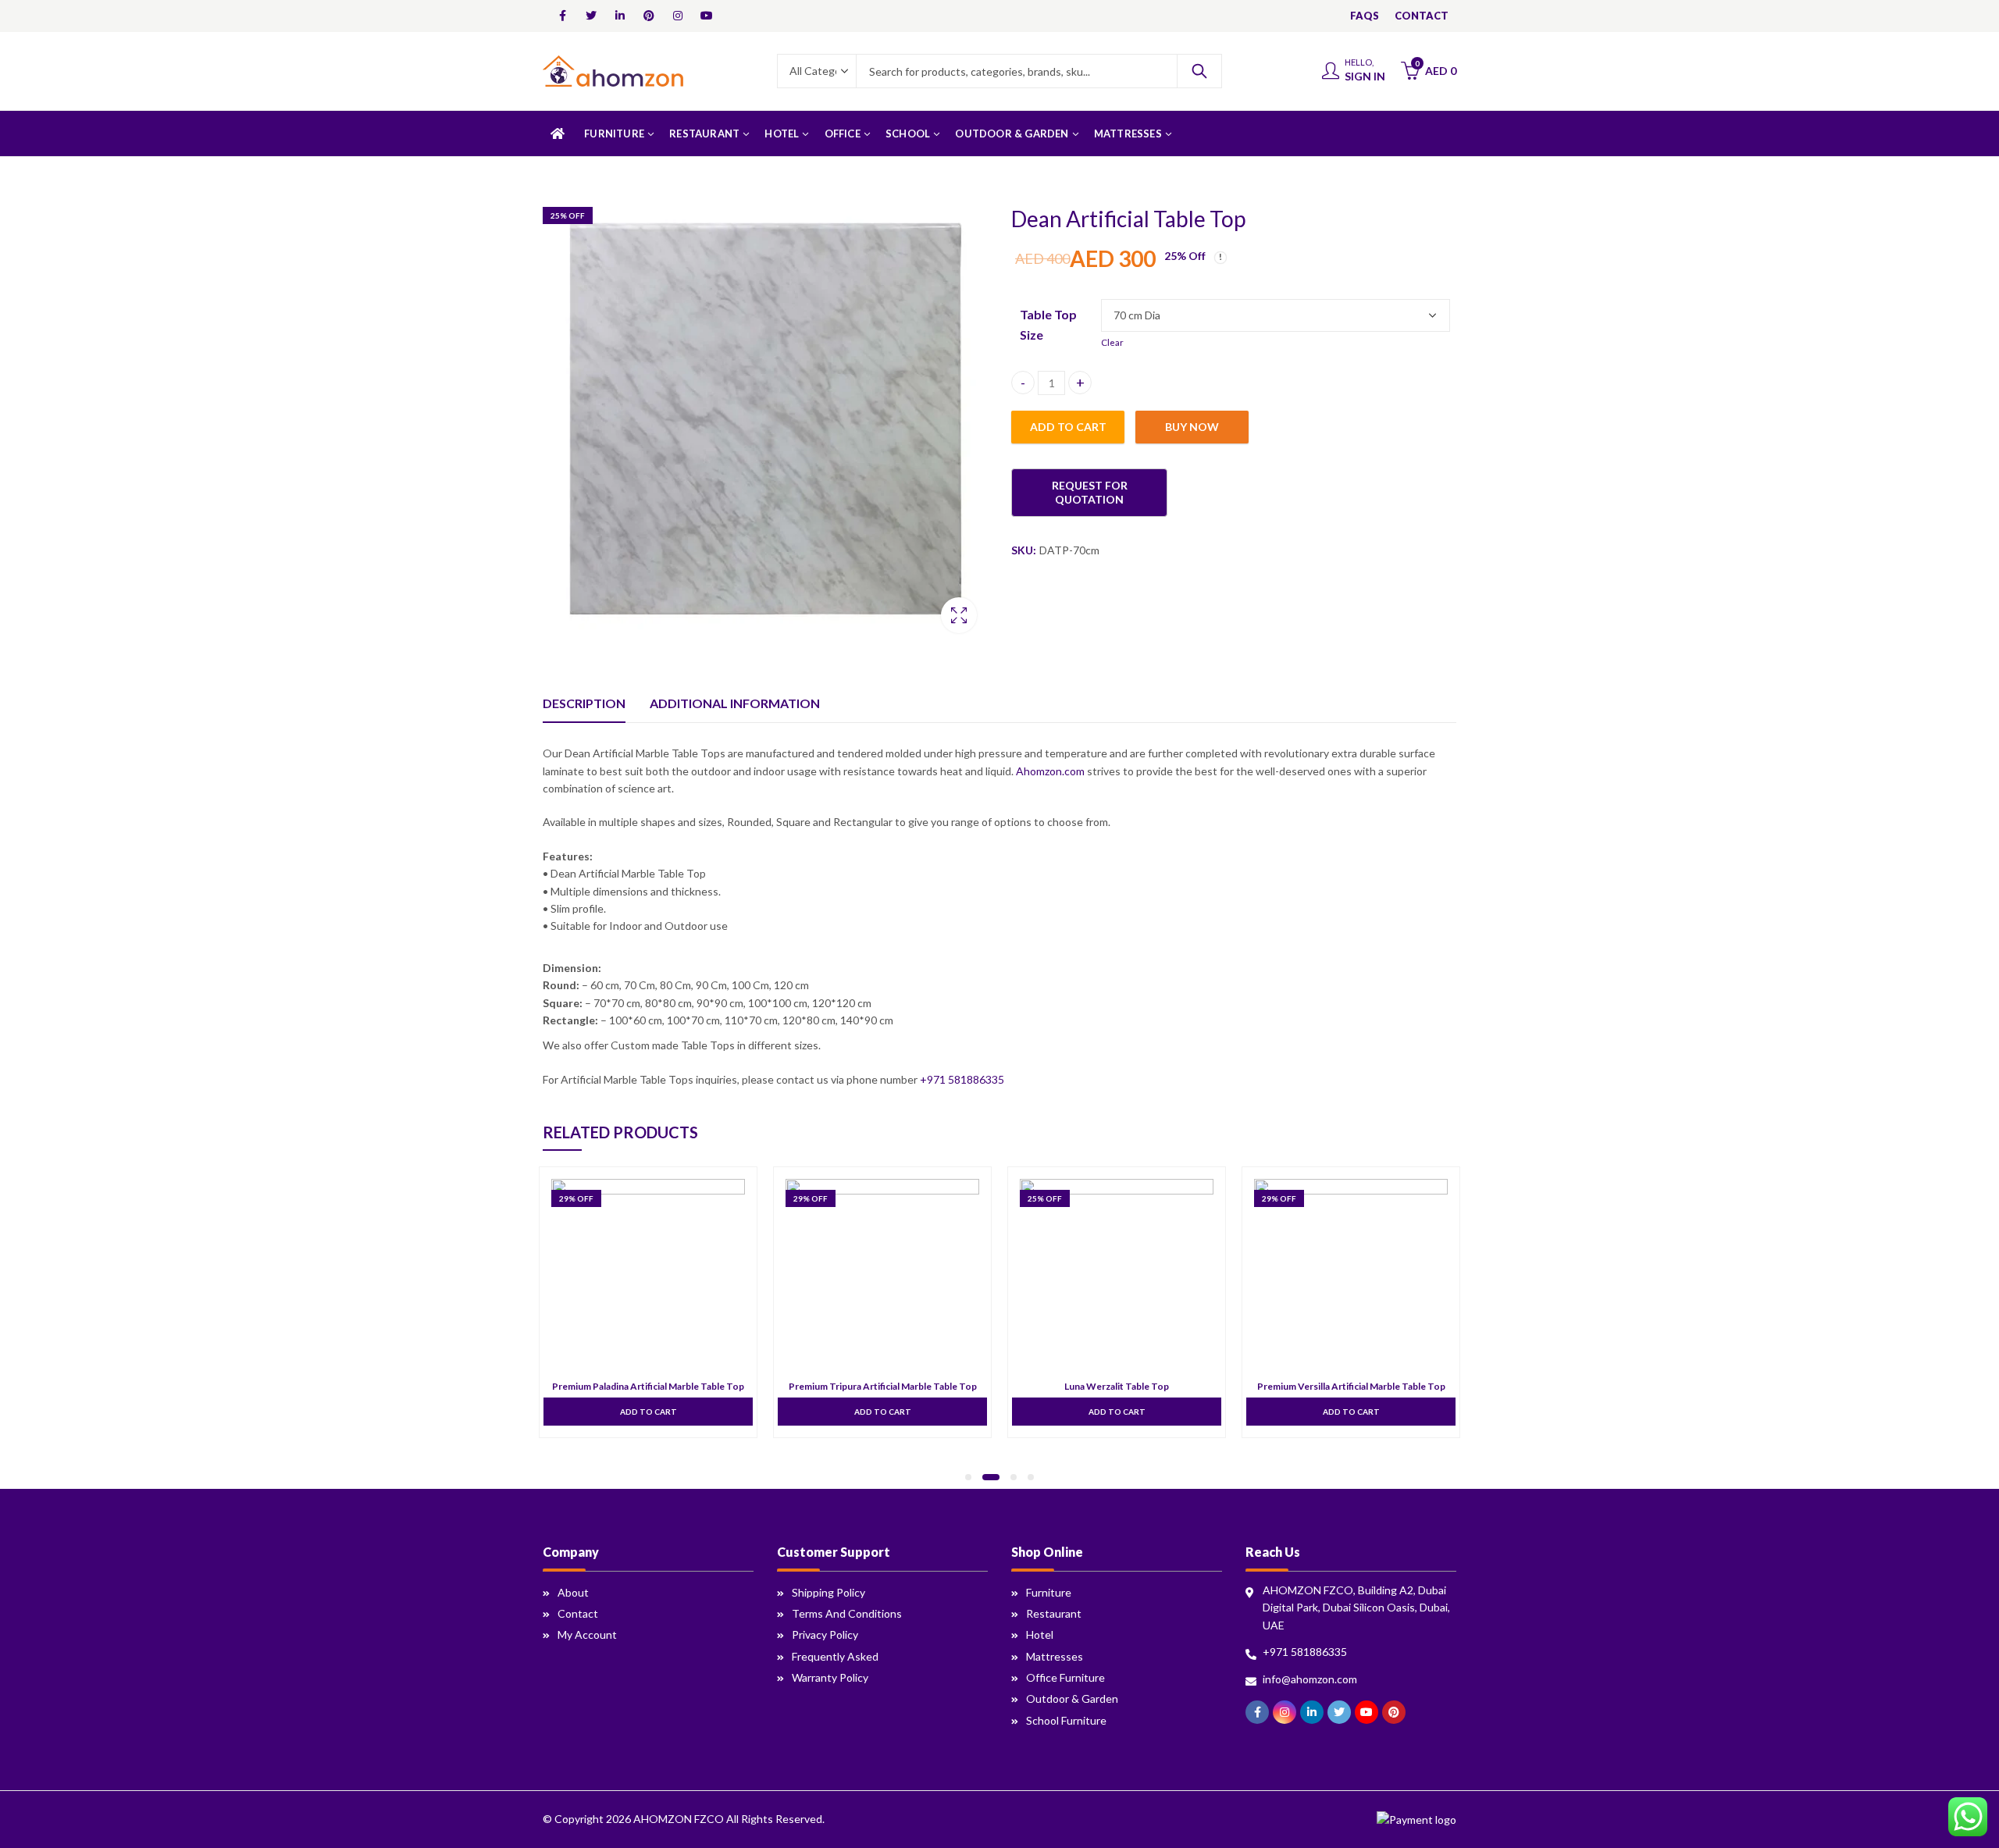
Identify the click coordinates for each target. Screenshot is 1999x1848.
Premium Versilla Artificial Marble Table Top (1351, 1386)
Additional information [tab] (735, 703)
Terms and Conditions (847, 1613)
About (573, 1592)
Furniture (1049, 1592)
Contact (578, 1613)
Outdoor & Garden (1072, 1698)
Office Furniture (1065, 1677)
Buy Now (1192, 426)
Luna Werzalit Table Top (1117, 1386)
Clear (1112, 342)
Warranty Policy (830, 1677)
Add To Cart (649, 1412)
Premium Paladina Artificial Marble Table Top (648, 1386)
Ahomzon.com (1050, 771)
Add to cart (1068, 426)
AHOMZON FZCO (679, 1819)
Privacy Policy (825, 1634)
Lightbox (959, 615)
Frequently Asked (835, 1656)
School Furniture (1066, 1720)
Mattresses (1055, 1656)
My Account (587, 1634)
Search (1199, 71)
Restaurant (1054, 1613)
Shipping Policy (828, 1592)
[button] (968, 1477)
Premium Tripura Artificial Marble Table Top (883, 1386)
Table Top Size (1048, 324)
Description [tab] (584, 703)
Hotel (1040, 1634)
